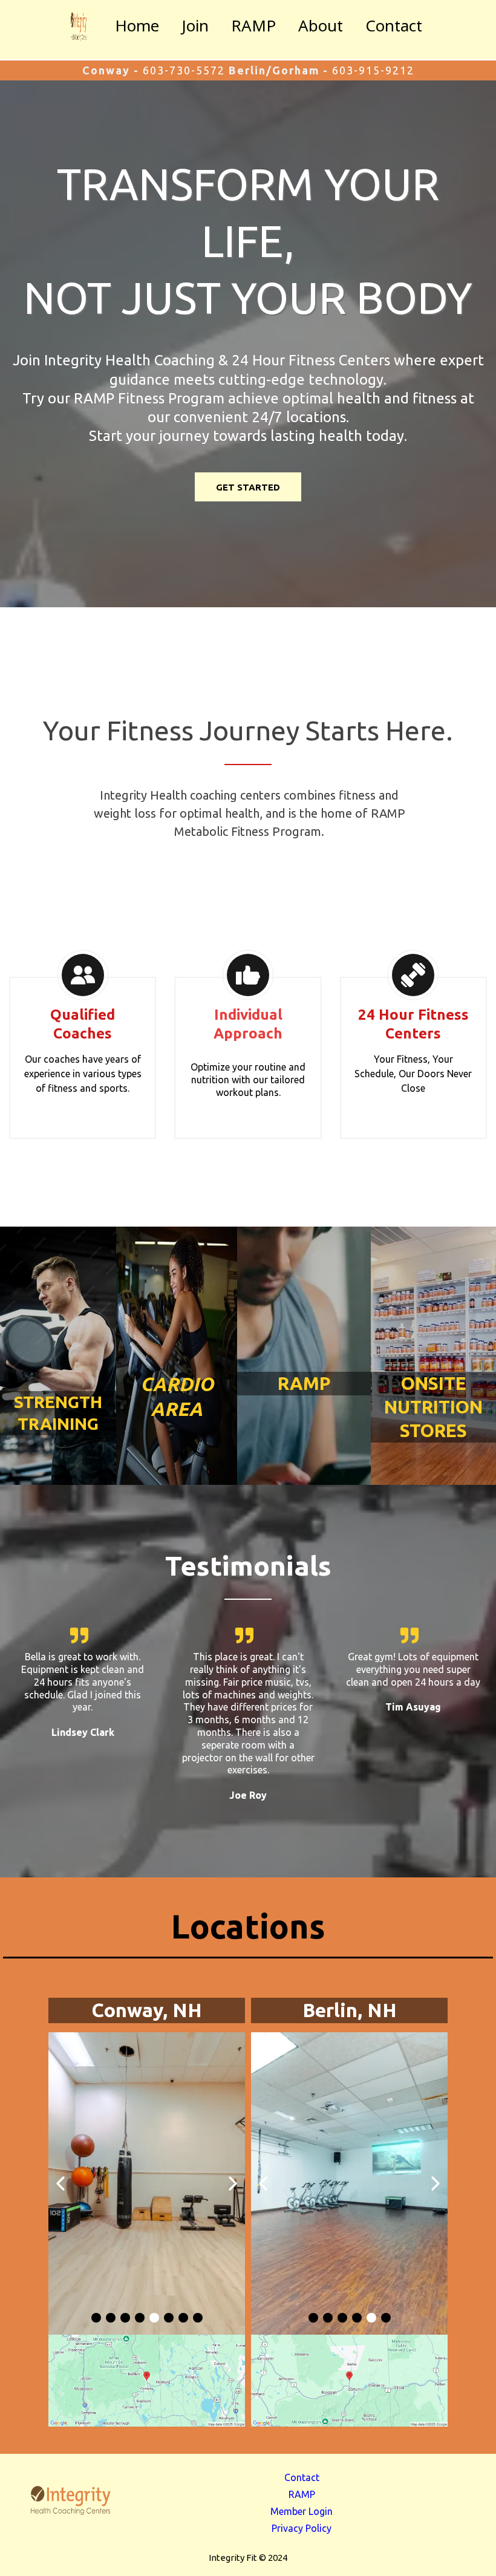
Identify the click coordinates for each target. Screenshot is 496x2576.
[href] (147, 2381)
